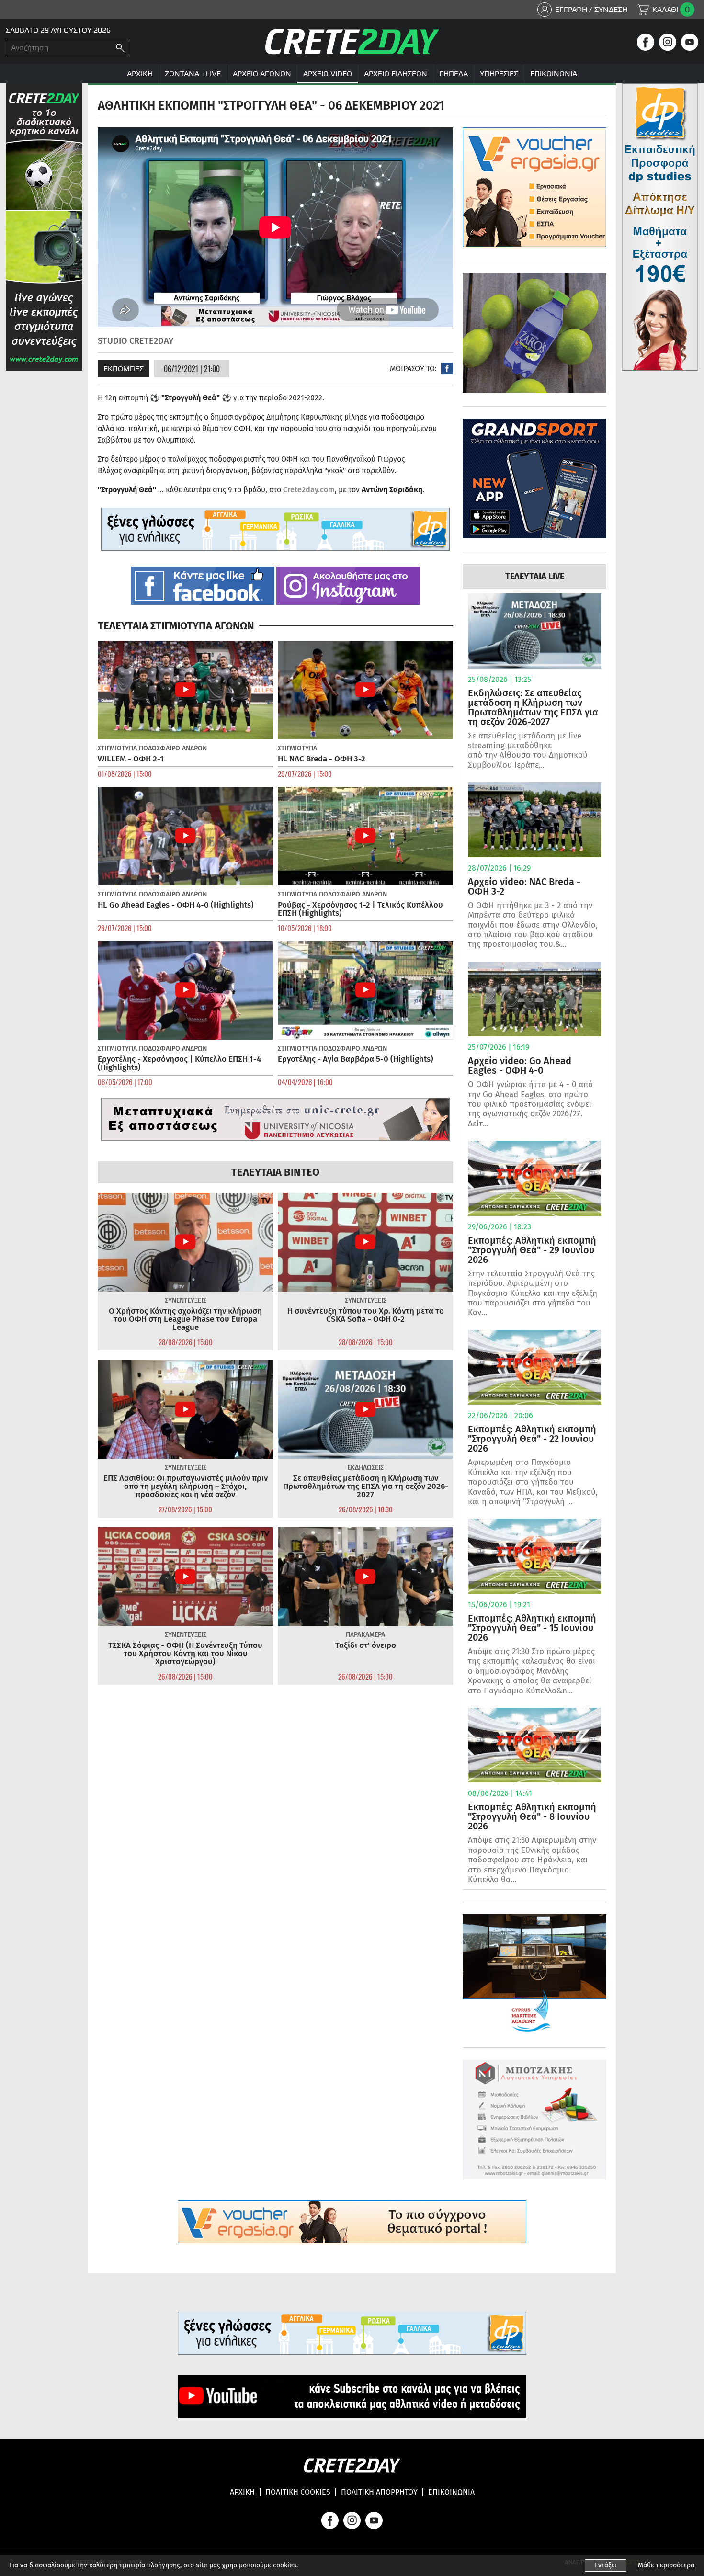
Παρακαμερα (365, 1635)
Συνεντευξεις (186, 1300)
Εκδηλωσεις (365, 1468)
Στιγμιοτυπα (117, 748)
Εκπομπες (124, 369)
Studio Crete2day (136, 341)
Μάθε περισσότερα (666, 2565)
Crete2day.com (309, 490)
